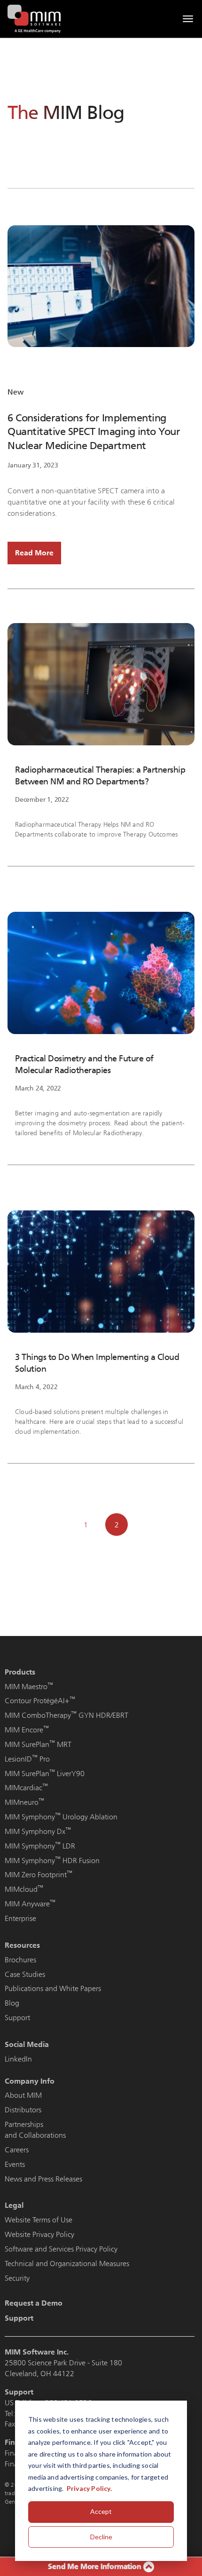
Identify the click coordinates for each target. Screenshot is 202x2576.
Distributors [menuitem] (23, 2110)
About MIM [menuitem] (23, 2095)
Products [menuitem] (20, 1672)
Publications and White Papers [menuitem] (53, 1988)
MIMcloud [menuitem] (24, 1889)
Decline (101, 2537)
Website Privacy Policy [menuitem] (39, 2234)
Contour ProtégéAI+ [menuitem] (40, 1701)
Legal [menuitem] (14, 2205)
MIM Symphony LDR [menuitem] (40, 1846)
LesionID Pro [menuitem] (27, 1759)
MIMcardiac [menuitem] (26, 1788)
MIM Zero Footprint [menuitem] (39, 1875)
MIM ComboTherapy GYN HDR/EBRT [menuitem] (66, 1715)
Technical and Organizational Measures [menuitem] (67, 2264)
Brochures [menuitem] (20, 1960)
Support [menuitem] (17, 2018)
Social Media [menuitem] (27, 2044)
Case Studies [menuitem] (25, 1974)
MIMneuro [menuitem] (24, 1802)
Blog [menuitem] (12, 2003)
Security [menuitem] (17, 2278)
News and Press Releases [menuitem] (43, 2179)
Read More (34, 553)
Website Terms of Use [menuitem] (39, 2220)
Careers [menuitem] (17, 2150)
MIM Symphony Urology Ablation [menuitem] (61, 1817)
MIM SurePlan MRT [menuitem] (38, 1744)
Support (19, 2318)
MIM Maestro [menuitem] (29, 1687)
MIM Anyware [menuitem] (30, 1904)
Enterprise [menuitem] (20, 1918)
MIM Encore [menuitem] (27, 1730)
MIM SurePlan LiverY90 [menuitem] (45, 1774)
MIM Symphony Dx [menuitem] (38, 1831)
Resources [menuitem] (22, 1945)
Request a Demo (34, 2303)
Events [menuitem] (15, 2164)
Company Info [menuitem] (30, 2081)
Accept (101, 2511)
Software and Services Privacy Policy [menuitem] (61, 2249)
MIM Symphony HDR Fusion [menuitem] (52, 1861)
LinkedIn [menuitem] (18, 2059)
